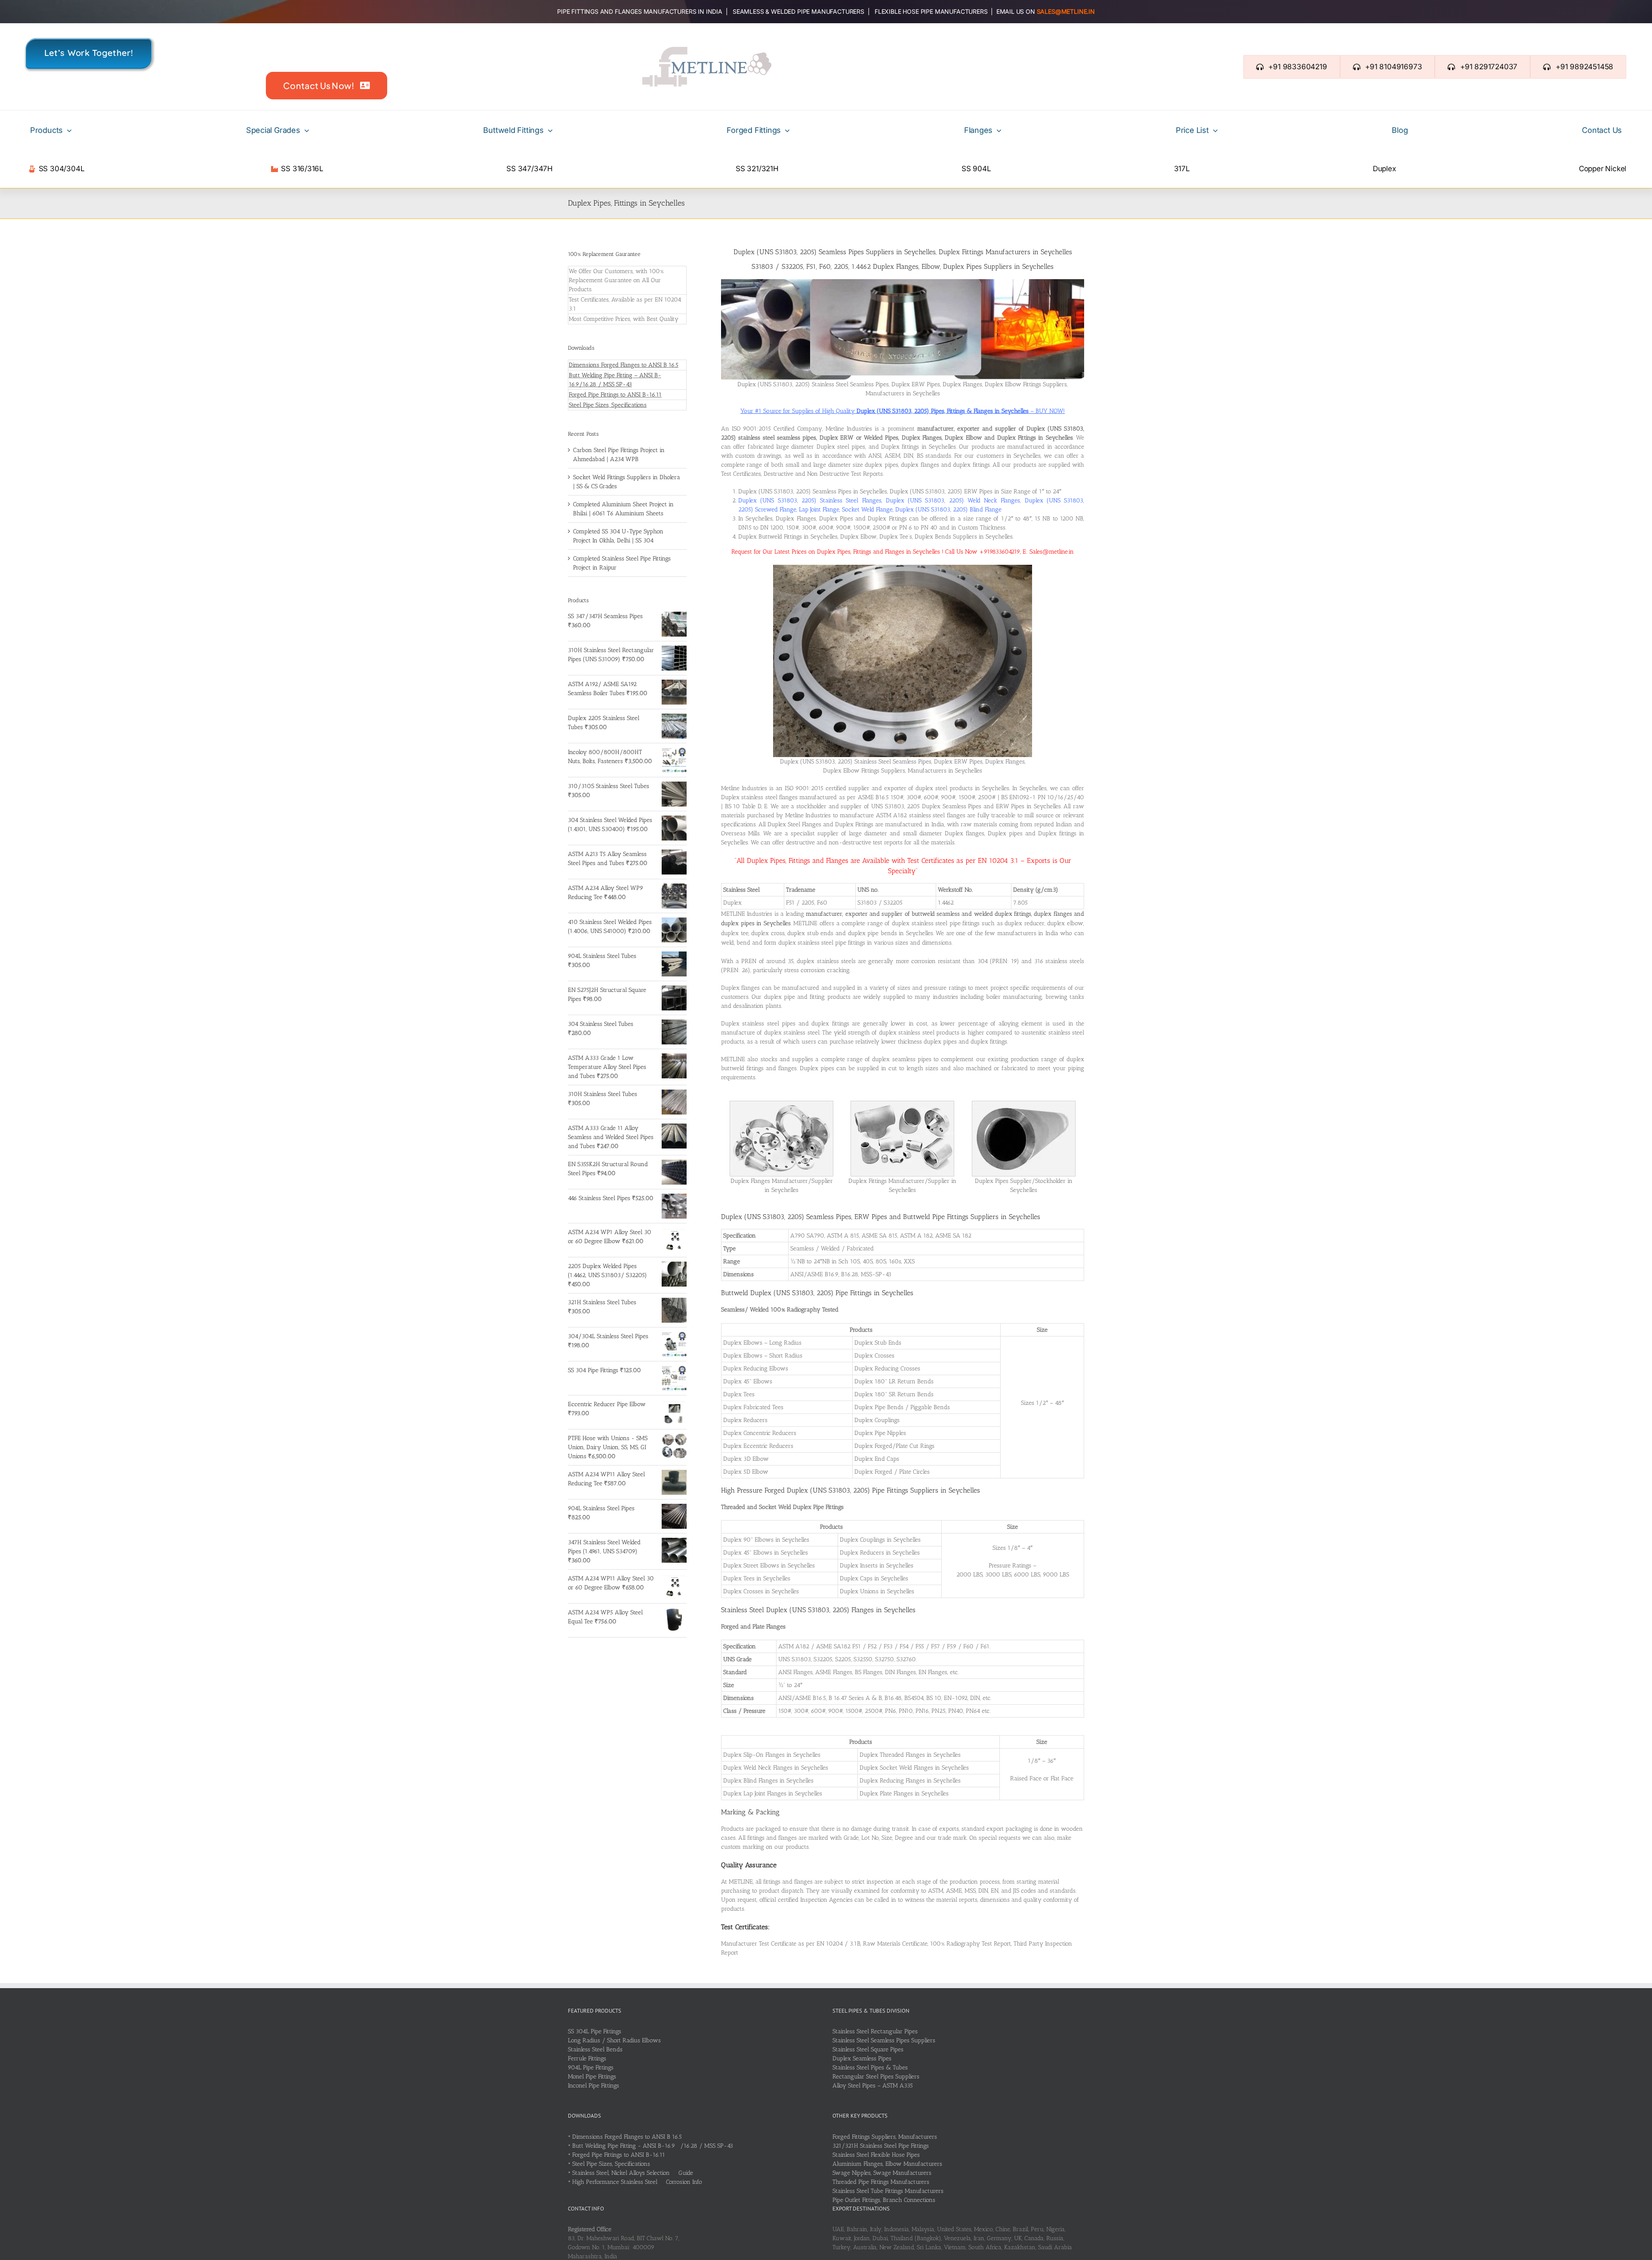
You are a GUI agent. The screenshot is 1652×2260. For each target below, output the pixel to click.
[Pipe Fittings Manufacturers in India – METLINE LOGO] (707, 50)
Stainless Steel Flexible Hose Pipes (876, 2155)
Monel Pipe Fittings (592, 2077)
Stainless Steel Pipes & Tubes (870, 2068)
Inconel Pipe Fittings (593, 2086)
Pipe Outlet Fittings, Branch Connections (884, 2200)
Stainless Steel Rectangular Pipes (875, 2031)
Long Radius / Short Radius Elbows (614, 2040)
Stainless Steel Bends (595, 2049)
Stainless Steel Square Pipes (868, 2049)
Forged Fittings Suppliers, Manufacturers (885, 2137)
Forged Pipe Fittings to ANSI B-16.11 (615, 395)
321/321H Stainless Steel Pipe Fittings (881, 2146)
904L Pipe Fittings (591, 2068)
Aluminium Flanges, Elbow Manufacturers (887, 2164)
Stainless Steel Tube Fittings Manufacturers (888, 2191)
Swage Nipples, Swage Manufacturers (882, 2173)
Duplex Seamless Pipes (862, 2058)
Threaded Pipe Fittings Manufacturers (881, 2182)
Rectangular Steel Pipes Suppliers (876, 2077)
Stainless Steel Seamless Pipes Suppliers (884, 2040)
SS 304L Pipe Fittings (595, 2031)
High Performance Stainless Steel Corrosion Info (637, 2182)
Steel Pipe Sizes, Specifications (608, 405)
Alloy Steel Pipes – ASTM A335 (873, 2086)
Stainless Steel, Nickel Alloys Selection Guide (633, 2173)
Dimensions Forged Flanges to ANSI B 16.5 (624, 365)
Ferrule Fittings (587, 2058)
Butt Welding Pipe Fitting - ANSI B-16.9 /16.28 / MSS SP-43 (653, 2146)
